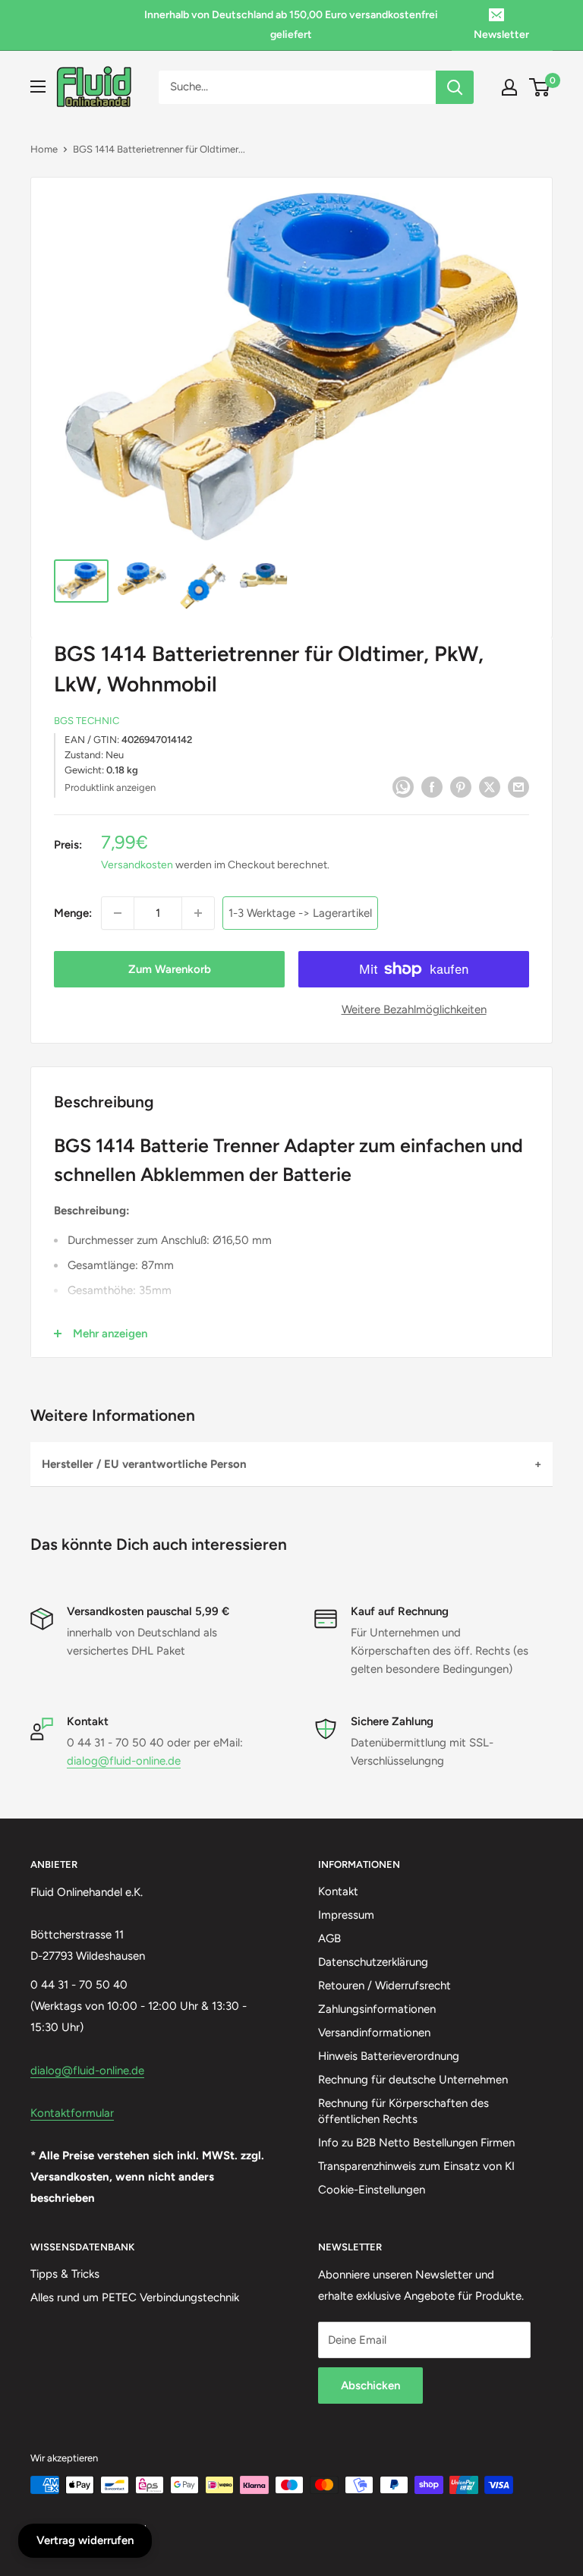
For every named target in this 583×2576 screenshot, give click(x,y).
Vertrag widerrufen (85, 2540)
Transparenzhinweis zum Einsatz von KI (416, 2166)
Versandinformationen (374, 2033)
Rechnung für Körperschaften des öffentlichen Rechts (403, 2111)
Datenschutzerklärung (373, 1962)
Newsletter (501, 35)
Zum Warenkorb (170, 969)
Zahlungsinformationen (377, 2009)
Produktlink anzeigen (110, 787)
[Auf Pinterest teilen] (461, 787)
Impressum (346, 1915)
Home (44, 149)
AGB (329, 1938)
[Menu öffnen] (38, 87)
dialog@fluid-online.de (124, 1761)
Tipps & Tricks (65, 2274)
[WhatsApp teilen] (403, 787)
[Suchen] (455, 87)
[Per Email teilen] (518, 787)
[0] (540, 87)
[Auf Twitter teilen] (490, 787)
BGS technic (87, 721)
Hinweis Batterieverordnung (389, 2056)
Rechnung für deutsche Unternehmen (413, 2080)
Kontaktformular (72, 2113)
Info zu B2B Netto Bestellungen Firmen (416, 2143)
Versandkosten (137, 865)
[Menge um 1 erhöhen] (198, 913)
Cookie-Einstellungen (372, 2190)
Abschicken (370, 2385)
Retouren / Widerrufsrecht (384, 1986)
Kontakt (338, 1891)
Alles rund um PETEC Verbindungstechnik (135, 2297)
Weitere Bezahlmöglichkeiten (414, 1009)
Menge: (73, 913)
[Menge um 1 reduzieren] (118, 913)
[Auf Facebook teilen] (432, 787)
